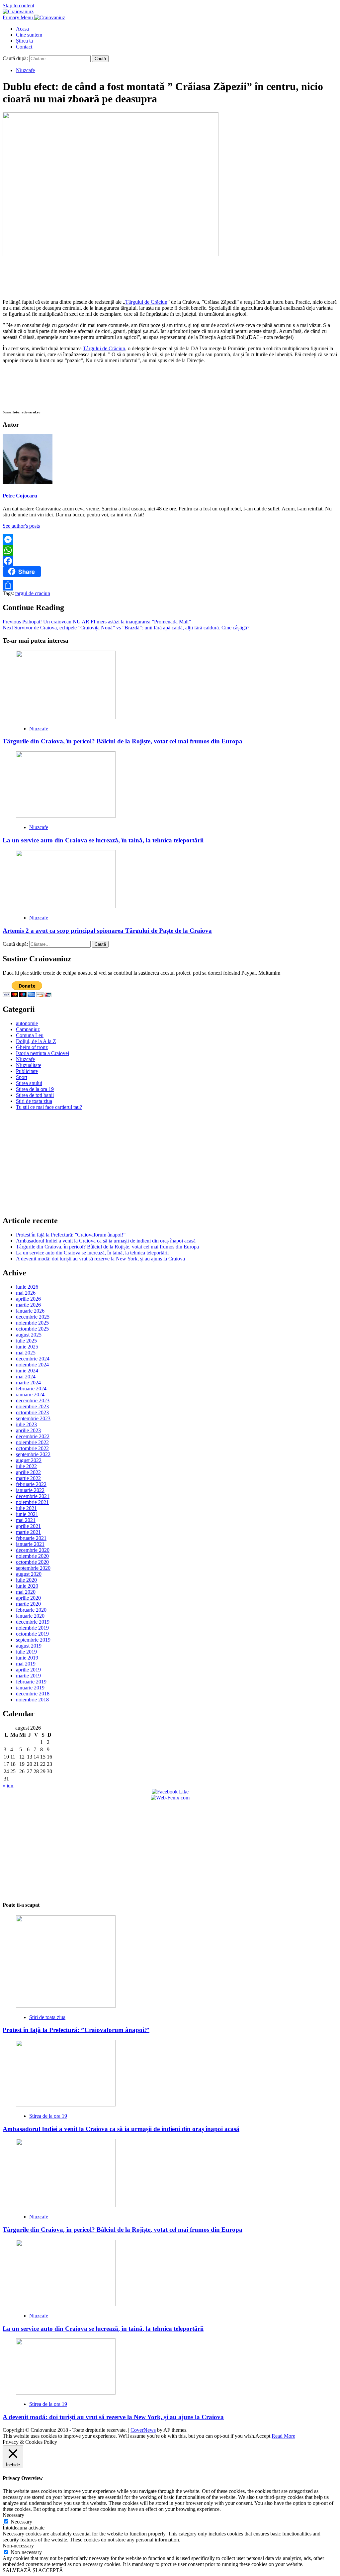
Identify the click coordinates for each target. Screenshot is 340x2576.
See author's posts (21, 526)
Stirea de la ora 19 (35, 1089)
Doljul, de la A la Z (36, 1041)
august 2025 (29, 1335)
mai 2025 (26, 1353)
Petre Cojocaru (20, 496)
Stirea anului (29, 1083)
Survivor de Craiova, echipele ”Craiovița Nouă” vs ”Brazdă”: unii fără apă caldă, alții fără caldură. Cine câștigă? (126, 628)
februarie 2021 (31, 1538)
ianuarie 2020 (30, 1616)
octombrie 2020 (32, 1562)
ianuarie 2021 (30, 1544)
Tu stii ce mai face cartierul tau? (49, 1107)
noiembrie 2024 (32, 1365)
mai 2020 (26, 1592)
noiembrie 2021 (32, 1502)
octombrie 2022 (32, 1448)
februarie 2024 (31, 1389)
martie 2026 (28, 1305)
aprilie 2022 (28, 1472)
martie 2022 (28, 1478)
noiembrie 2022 (32, 1442)
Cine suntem (29, 35)
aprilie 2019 (28, 1670)
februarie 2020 (31, 1610)
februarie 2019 (31, 1682)
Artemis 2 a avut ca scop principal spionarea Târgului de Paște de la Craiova (107, 931)
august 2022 (29, 1460)
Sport (22, 1077)
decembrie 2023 (33, 1400)
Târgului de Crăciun (146, 302)
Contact (24, 47)
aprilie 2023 (28, 1430)
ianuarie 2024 (30, 1395)
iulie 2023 (26, 1424)
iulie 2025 (26, 1341)
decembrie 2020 (33, 1550)
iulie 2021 (26, 1508)
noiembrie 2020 (32, 1556)
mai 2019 (26, 1664)
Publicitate (27, 1071)
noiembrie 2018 (32, 1700)
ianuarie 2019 (30, 1688)
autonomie (27, 1023)
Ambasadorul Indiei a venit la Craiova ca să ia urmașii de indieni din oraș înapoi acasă (106, 1241)
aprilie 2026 (28, 1299)
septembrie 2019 (33, 1640)
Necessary (21, 2522)
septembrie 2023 (33, 1418)
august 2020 (29, 1574)
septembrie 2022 (33, 1454)
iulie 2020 (26, 1580)
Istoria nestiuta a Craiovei (42, 1053)
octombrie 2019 (32, 1634)
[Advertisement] (170, 276)
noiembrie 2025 (32, 1323)
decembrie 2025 (33, 1317)
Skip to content (18, 5)
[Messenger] (170, 540)
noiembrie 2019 (32, 1628)
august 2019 (29, 1646)
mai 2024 (26, 1377)
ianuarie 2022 (30, 1490)
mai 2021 (26, 1520)
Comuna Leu (30, 1035)
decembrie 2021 (33, 1496)
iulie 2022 (26, 1466)
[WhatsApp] (170, 550)
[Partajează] (170, 585)
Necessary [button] (13, 2515)
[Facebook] (170, 561)
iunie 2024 (27, 1371)
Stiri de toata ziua (34, 1101)
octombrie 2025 (32, 1329)
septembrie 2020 (33, 1568)
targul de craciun (33, 593)
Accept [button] (263, 2436)
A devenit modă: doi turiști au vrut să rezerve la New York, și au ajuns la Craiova (100, 1259)
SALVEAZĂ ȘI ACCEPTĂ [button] (33, 2570)
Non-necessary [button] (18, 2546)
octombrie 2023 (32, 1412)
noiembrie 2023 (32, 1406)
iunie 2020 (27, 1586)
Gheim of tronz (32, 1047)
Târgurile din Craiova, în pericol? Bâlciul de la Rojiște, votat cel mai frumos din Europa (123, 741)
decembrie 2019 (33, 1622)
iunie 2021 (27, 1514)
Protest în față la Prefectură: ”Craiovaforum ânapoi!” (71, 1235)
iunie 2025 (27, 1347)
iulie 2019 (26, 1652)
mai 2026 (26, 1293)
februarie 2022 (31, 1484)
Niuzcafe (25, 70)
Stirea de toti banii (35, 1095)
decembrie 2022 (33, 1436)
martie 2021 (28, 1532)
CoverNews (143, 2430)
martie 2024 (28, 1383)
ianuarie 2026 (30, 1311)
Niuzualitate (29, 1065)
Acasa (22, 29)
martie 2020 (28, 1604)
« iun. (9, 1786)
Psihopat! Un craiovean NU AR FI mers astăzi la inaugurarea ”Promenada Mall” (97, 622)
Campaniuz (28, 1029)
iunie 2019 (27, 1658)
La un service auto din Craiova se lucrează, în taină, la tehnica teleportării (103, 840)
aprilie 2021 (28, 1526)
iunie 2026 (27, 1287)
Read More (283, 2436)
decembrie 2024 (33, 1359)
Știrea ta (24, 41)
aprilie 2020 (28, 1598)
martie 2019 (28, 1676)
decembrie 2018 (33, 1694)
